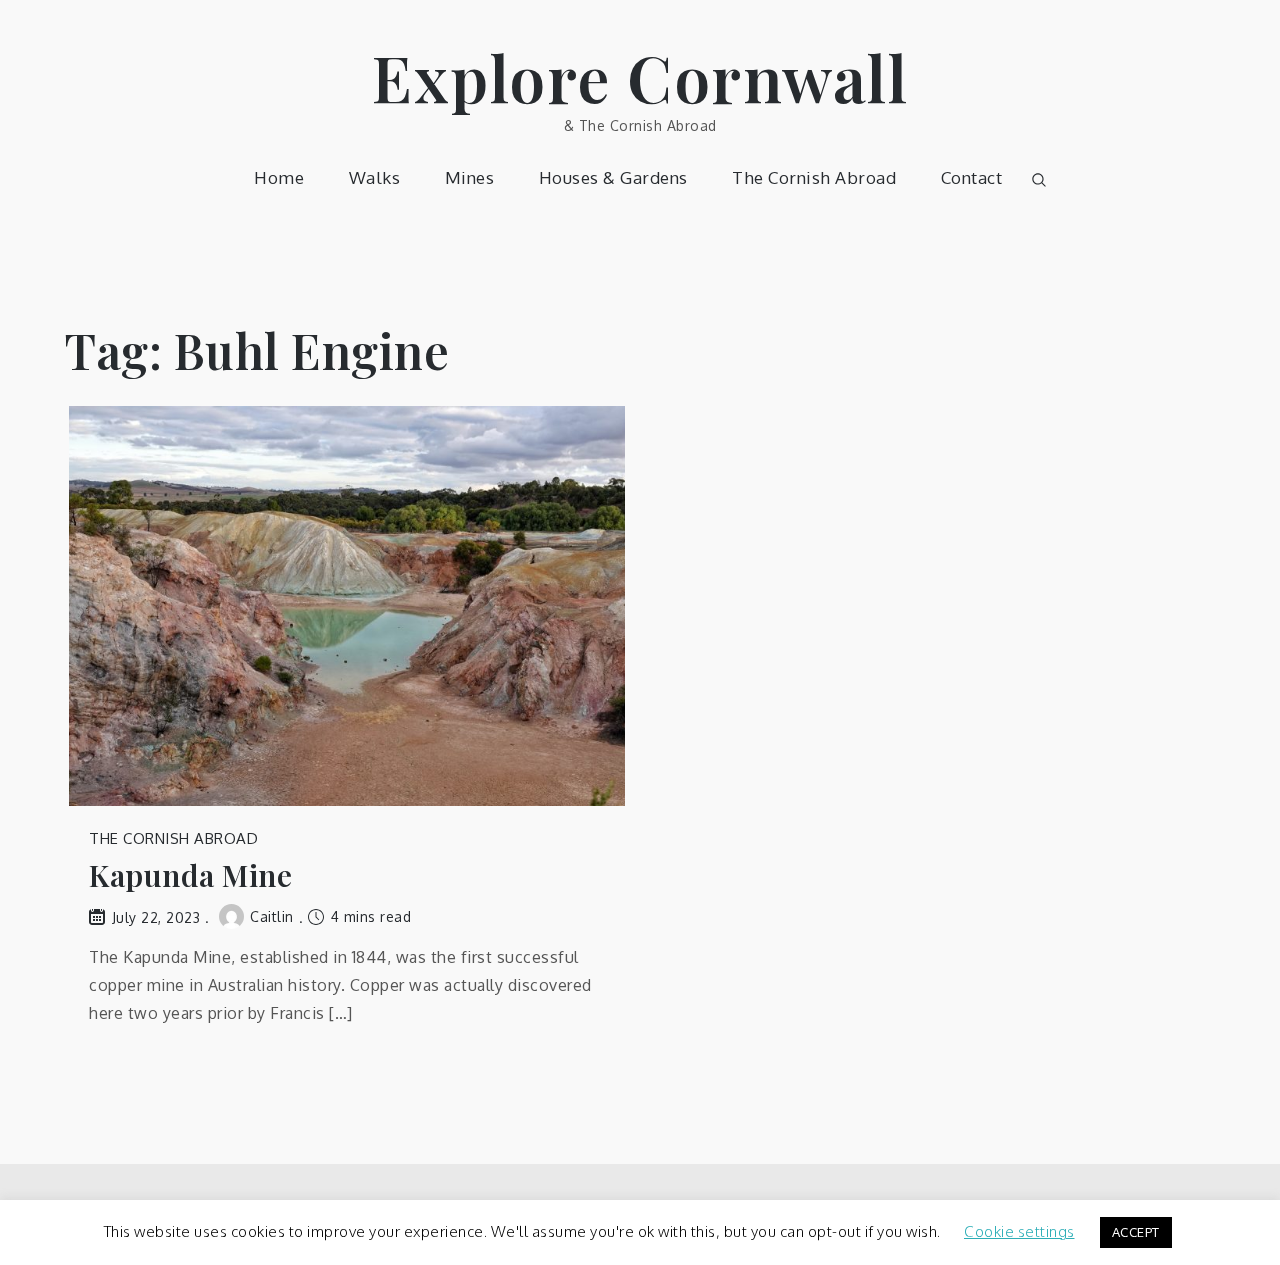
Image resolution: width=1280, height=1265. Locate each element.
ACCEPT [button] (1136, 1232)
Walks (375, 177)
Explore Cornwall (640, 76)
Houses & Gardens (613, 177)
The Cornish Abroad (814, 177)
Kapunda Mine (190, 875)
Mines (470, 177)
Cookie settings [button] (1019, 1231)
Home (279, 177)
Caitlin (272, 916)
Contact (972, 177)
